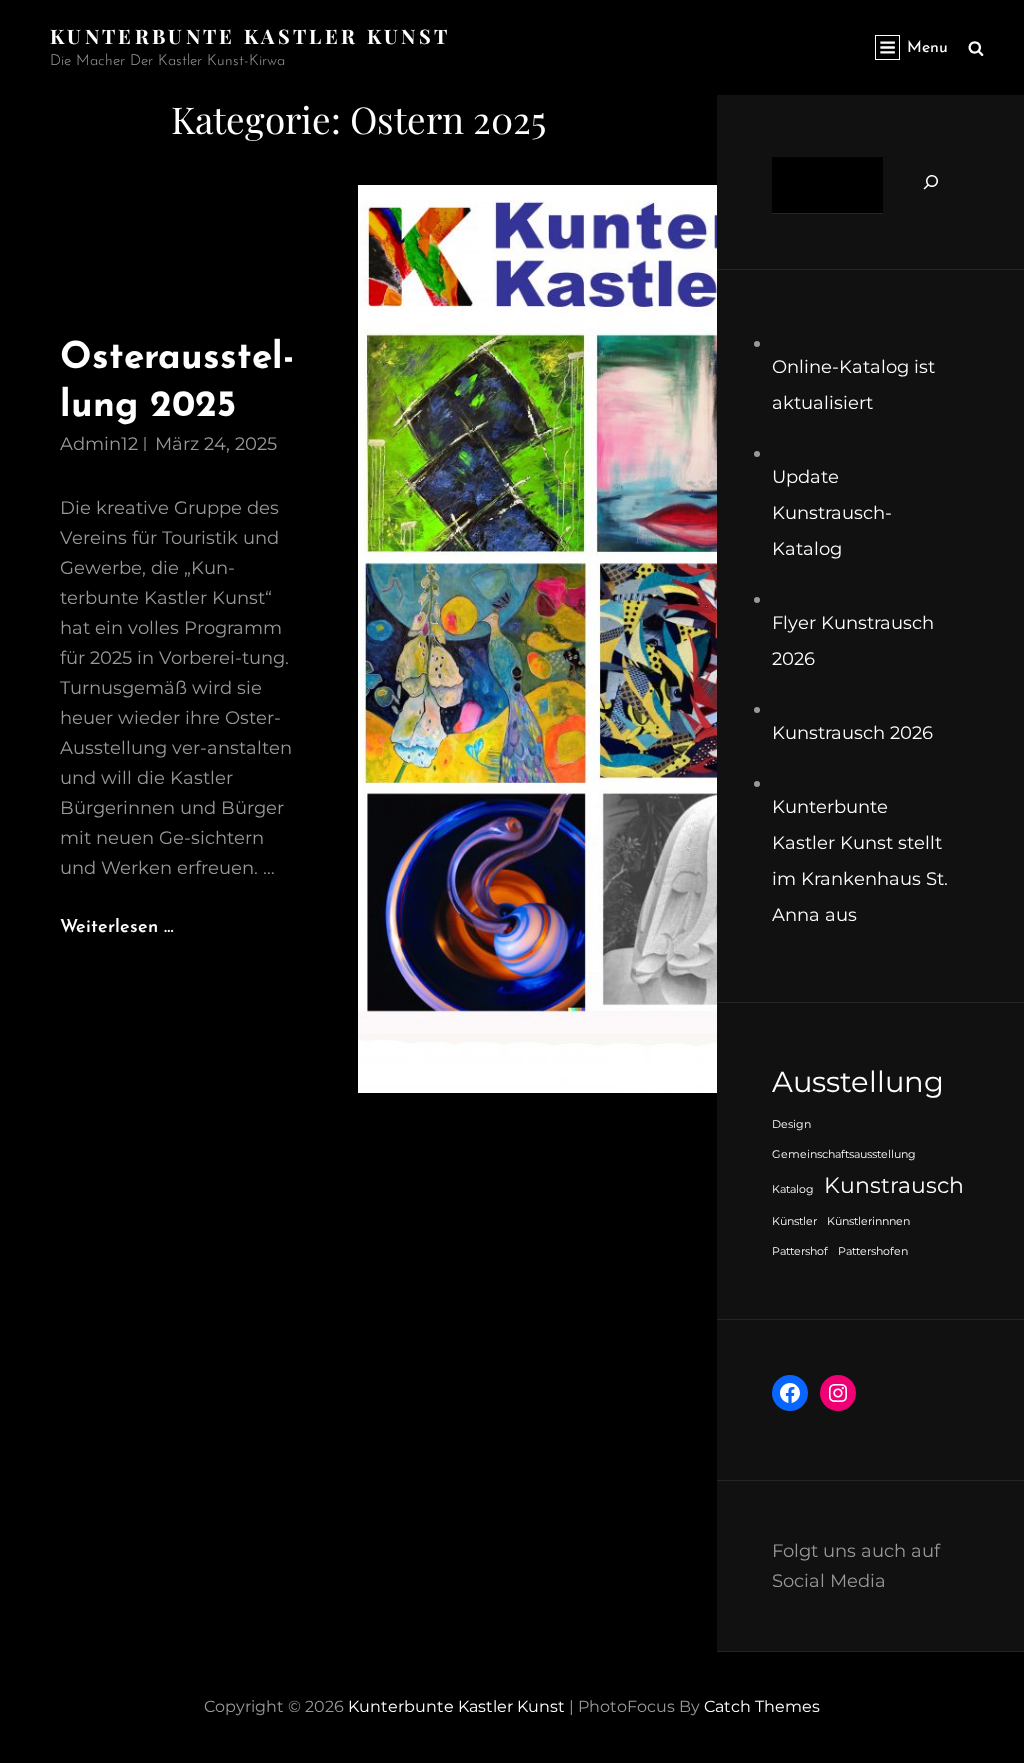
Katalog (793, 1189)
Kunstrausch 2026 (852, 733)
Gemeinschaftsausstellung (844, 1154)
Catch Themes (762, 1706)
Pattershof (800, 1251)
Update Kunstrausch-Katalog (832, 513)
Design (791, 1124)
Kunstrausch (894, 1185)
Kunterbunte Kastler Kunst (250, 35)
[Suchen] (931, 182)
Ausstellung (858, 1081)
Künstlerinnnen (868, 1221)
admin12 (99, 444)
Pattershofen (873, 1251)
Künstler (794, 1221)
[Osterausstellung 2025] (537, 639)
